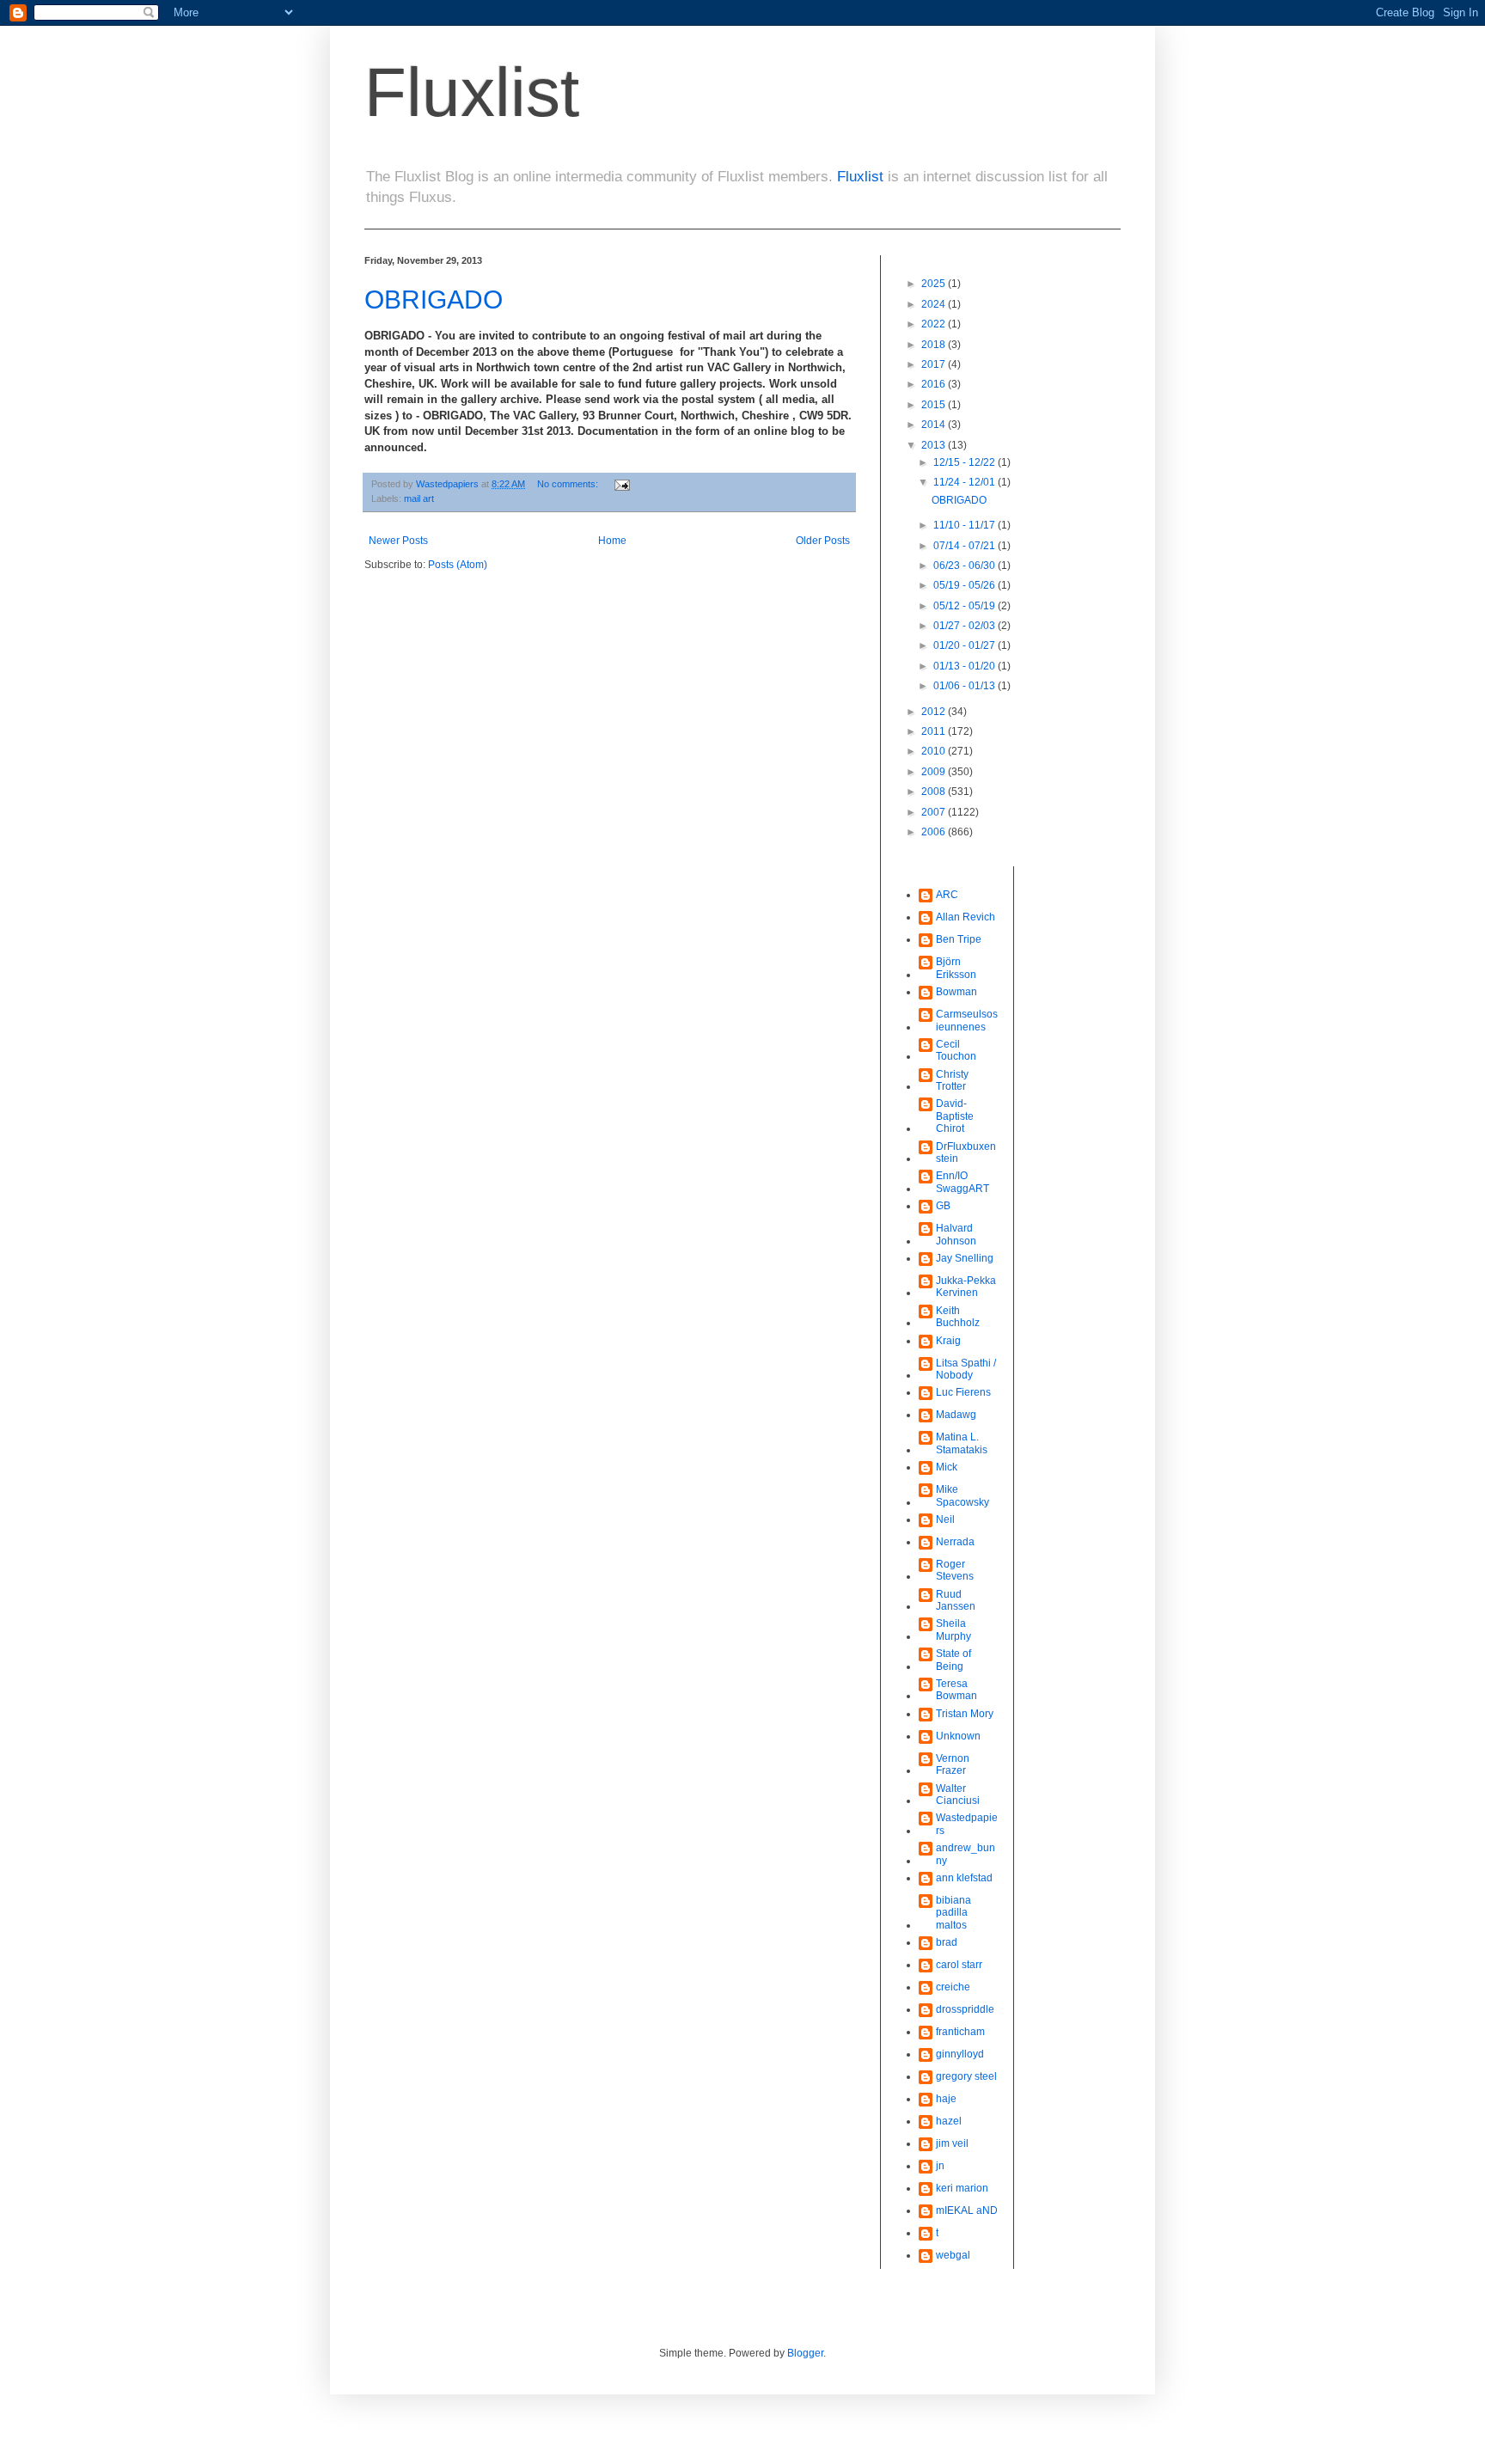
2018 (935, 345)
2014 (935, 425)
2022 (935, 324)
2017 (935, 364)
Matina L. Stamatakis (962, 1443)
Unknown (958, 1736)
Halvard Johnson (956, 1234)
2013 (935, 445)
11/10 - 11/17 (966, 525)
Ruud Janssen (956, 1600)
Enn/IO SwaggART (962, 1182)
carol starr (959, 1965)
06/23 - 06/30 (966, 566)
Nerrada (955, 1542)
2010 (935, 751)
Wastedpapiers (967, 1824)
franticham (960, 2032)
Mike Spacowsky (962, 1495)
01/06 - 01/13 (966, 686)
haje (946, 2099)
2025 (935, 284)
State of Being (953, 1660)
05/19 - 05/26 (966, 585)
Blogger (805, 2353)
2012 (935, 712)
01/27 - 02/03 (966, 626)
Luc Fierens (963, 1392)
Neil (945, 1519)
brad (947, 1942)
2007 (935, 812)
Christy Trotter (952, 1080)
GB (943, 1206)
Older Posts (823, 541)
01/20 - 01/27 (966, 645)
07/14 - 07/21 (966, 546)
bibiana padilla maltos (953, 1913)
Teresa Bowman (956, 1690)
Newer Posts (398, 541)
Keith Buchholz (958, 1317)
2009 (935, 772)
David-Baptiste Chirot (955, 1116)
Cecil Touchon (956, 1050)
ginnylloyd (960, 2054)
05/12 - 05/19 (966, 606)
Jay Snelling (965, 1258)
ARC (947, 895)
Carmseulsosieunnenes (967, 1020)
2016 (935, 384)
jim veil (952, 2143)
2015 (935, 405)
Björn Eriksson (956, 968)
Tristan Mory (965, 1714)
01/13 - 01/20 (966, 666)
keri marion (962, 2188)
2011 (935, 731)
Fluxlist (472, 92)
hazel (949, 2121)
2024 (935, 304)
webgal (953, 2255)
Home (612, 541)
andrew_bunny (966, 1854)
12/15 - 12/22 (966, 462)
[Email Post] (621, 484)
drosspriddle (965, 2009)
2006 (935, 832)
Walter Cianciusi (958, 1795)
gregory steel (966, 2076)
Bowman (956, 992)
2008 (935, 792)
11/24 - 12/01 (966, 482)
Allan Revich (966, 917)
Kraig (948, 1341)
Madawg (956, 1415)
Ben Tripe (959, 939)
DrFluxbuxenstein (966, 1153)
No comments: (569, 484)
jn (940, 2166)
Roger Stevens (955, 1570)
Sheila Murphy (953, 1629)
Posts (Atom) (458, 565)
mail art (419, 498)
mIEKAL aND (967, 2210)
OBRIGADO (434, 300)
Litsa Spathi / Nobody (966, 1369)
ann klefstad (964, 1878)
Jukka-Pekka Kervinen (966, 1287)
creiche (953, 1987)
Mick (947, 1467)
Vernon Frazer (953, 1764)
